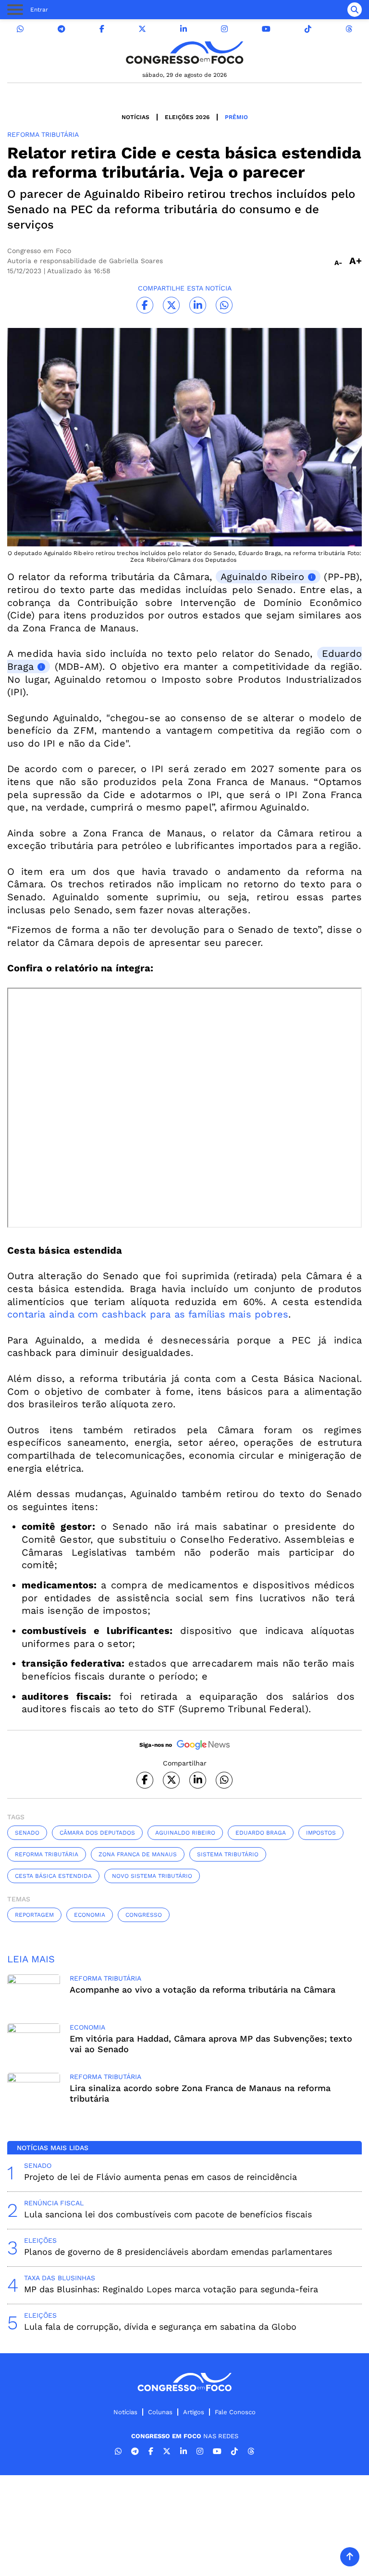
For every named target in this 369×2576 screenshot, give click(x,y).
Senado (27, 1833)
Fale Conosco (235, 2412)
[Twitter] (142, 29)
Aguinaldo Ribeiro (262, 577)
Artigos (194, 2412)
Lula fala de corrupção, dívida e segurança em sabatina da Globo (160, 2327)
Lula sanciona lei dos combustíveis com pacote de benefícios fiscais (168, 2214)
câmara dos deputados (97, 1833)
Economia (90, 1915)
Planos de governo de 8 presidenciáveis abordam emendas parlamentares (178, 2252)
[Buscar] (355, 10)
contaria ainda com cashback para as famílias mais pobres (148, 1314)
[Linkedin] (184, 29)
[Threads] (349, 29)
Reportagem (34, 1915)
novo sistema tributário (152, 1876)
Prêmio (236, 117)
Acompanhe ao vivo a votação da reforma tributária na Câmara (203, 1989)
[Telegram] (61, 29)
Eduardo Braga (261, 1833)
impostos (321, 1833)
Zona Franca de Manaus (138, 1854)
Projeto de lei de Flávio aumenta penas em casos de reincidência (160, 2177)
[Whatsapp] (20, 29)
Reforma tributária (47, 1854)
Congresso (144, 1915)
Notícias (135, 117)
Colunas (160, 2412)
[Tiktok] (308, 29)
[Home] (184, 53)
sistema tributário (228, 1854)
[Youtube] (266, 29)
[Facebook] (102, 29)
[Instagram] (224, 29)
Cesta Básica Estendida (53, 1876)
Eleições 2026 (187, 117)
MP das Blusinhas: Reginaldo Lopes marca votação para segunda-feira (171, 2289)
